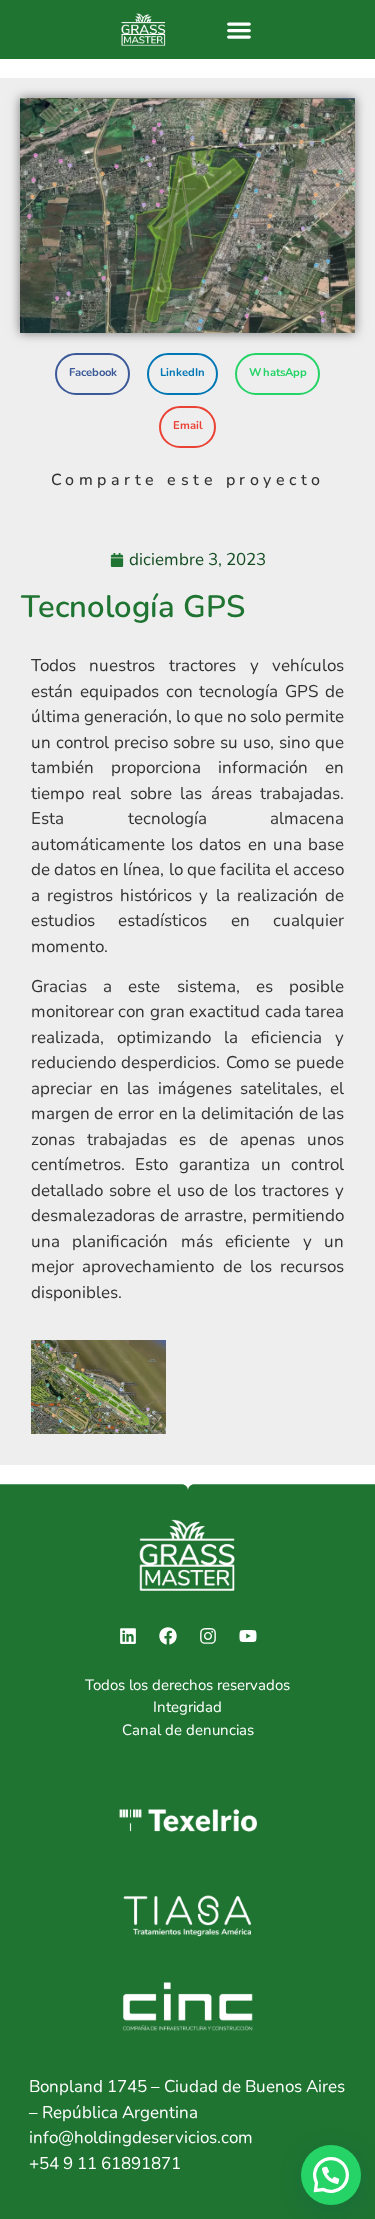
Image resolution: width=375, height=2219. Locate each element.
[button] (238, 29)
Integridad (187, 1707)
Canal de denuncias (188, 1730)
